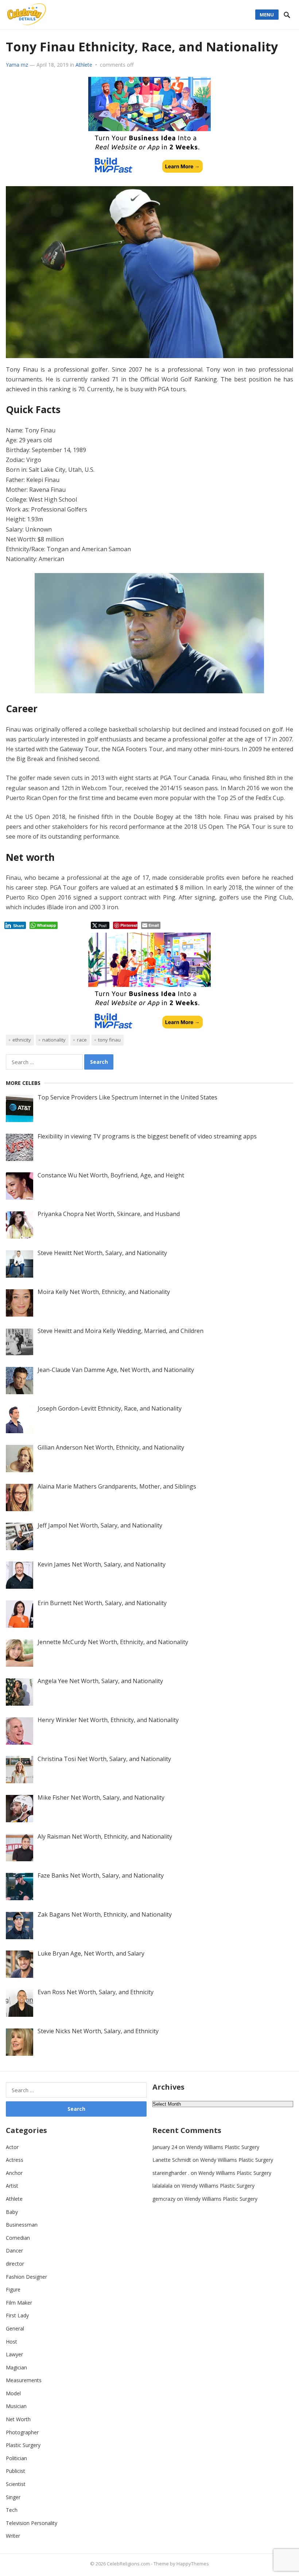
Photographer (22, 2432)
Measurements (24, 2380)
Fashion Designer (26, 2277)
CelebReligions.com (128, 2564)
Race (82, 1040)
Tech (12, 2510)
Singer (13, 2497)
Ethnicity (22, 1040)
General (15, 2328)
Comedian (18, 2238)
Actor (12, 2147)
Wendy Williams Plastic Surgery (223, 2147)
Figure (13, 2289)
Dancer (14, 2250)
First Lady (17, 2315)
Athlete (84, 65)
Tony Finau (109, 1040)
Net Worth (18, 2419)
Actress (15, 2160)
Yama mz (17, 65)
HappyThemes (193, 2564)
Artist (12, 2186)
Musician (16, 2406)
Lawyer (14, 2354)
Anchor (14, 2173)
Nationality (54, 1040)
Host (11, 2342)
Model (13, 2393)
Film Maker (19, 2303)
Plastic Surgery (23, 2445)
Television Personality (32, 2523)
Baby (12, 2212)
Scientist (16, 2484)
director (15, 2264)
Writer (13, 2536)
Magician (16, 2367)
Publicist (15, 2471)
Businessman (22, 2225)
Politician (16, 2458)
